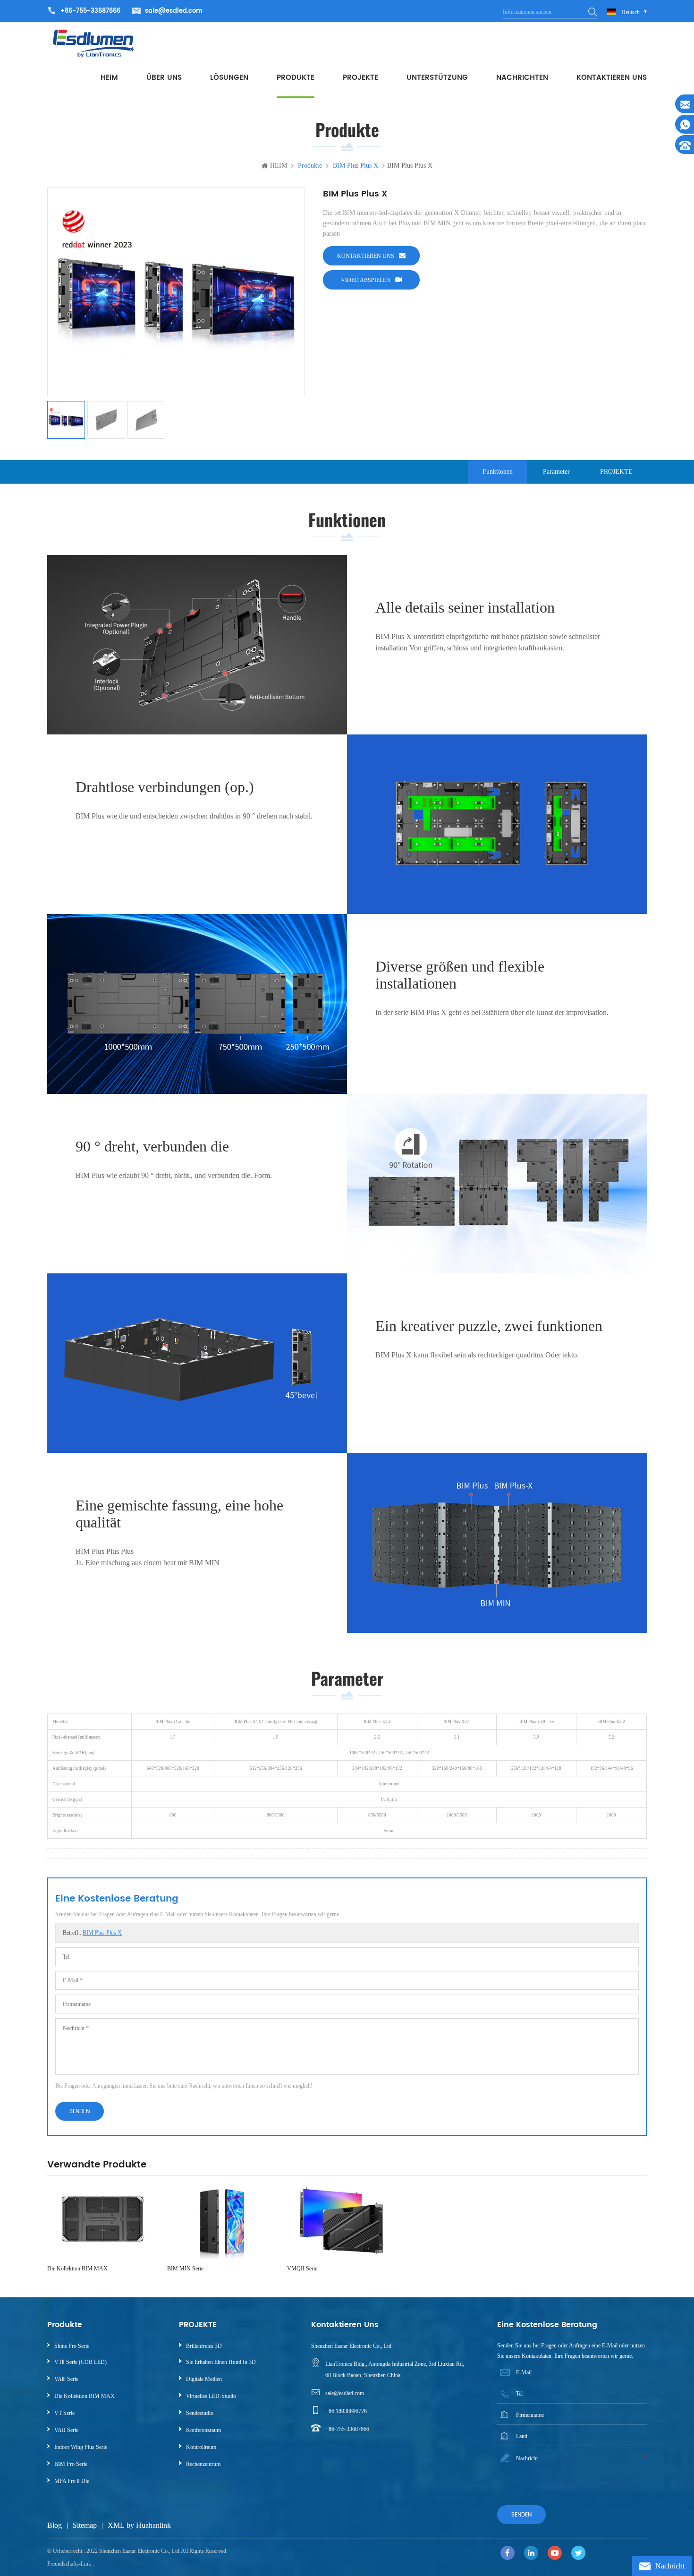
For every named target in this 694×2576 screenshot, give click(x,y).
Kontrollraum (201, 2447)
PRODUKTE (296, 78)
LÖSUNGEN (229, 78)
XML (116, 2525)
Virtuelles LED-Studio (211, 2396)
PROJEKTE (360, 78)
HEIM (109, 78)
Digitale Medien (204, 2379)
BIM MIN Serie (185, 2269)
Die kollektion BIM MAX (77, 2269)
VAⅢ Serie (66, 2379)
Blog (55, 2525)
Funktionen (498, 472)
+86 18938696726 (346, 2411)
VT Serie (64, 2413)
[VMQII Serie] (342, 2222)
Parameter (556, 472)
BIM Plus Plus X (102, 1933)
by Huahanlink (149, 2525)
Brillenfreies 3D (204, 2346)
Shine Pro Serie (72, 2346)
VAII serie (66, 2430)
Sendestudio (200, 2413)
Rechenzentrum (203, 2464)
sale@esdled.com (174, 11)
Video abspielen (366, 280)
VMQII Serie (302, 2269)
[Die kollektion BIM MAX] (102, 2222)
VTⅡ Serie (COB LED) (80, 2362)
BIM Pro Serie (71, 2464)
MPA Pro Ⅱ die (72, 2481)
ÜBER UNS (164, 78)
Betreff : (92, 1933)
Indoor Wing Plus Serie (81, 2447)
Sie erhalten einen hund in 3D (221, 2362)
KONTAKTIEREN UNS (612, 78)
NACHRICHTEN (522, 78)
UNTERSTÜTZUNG (437, 78)
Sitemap (85, 2525)
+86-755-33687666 (347, 2429)
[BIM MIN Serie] (222, 2222)
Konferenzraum (203, 2430)
